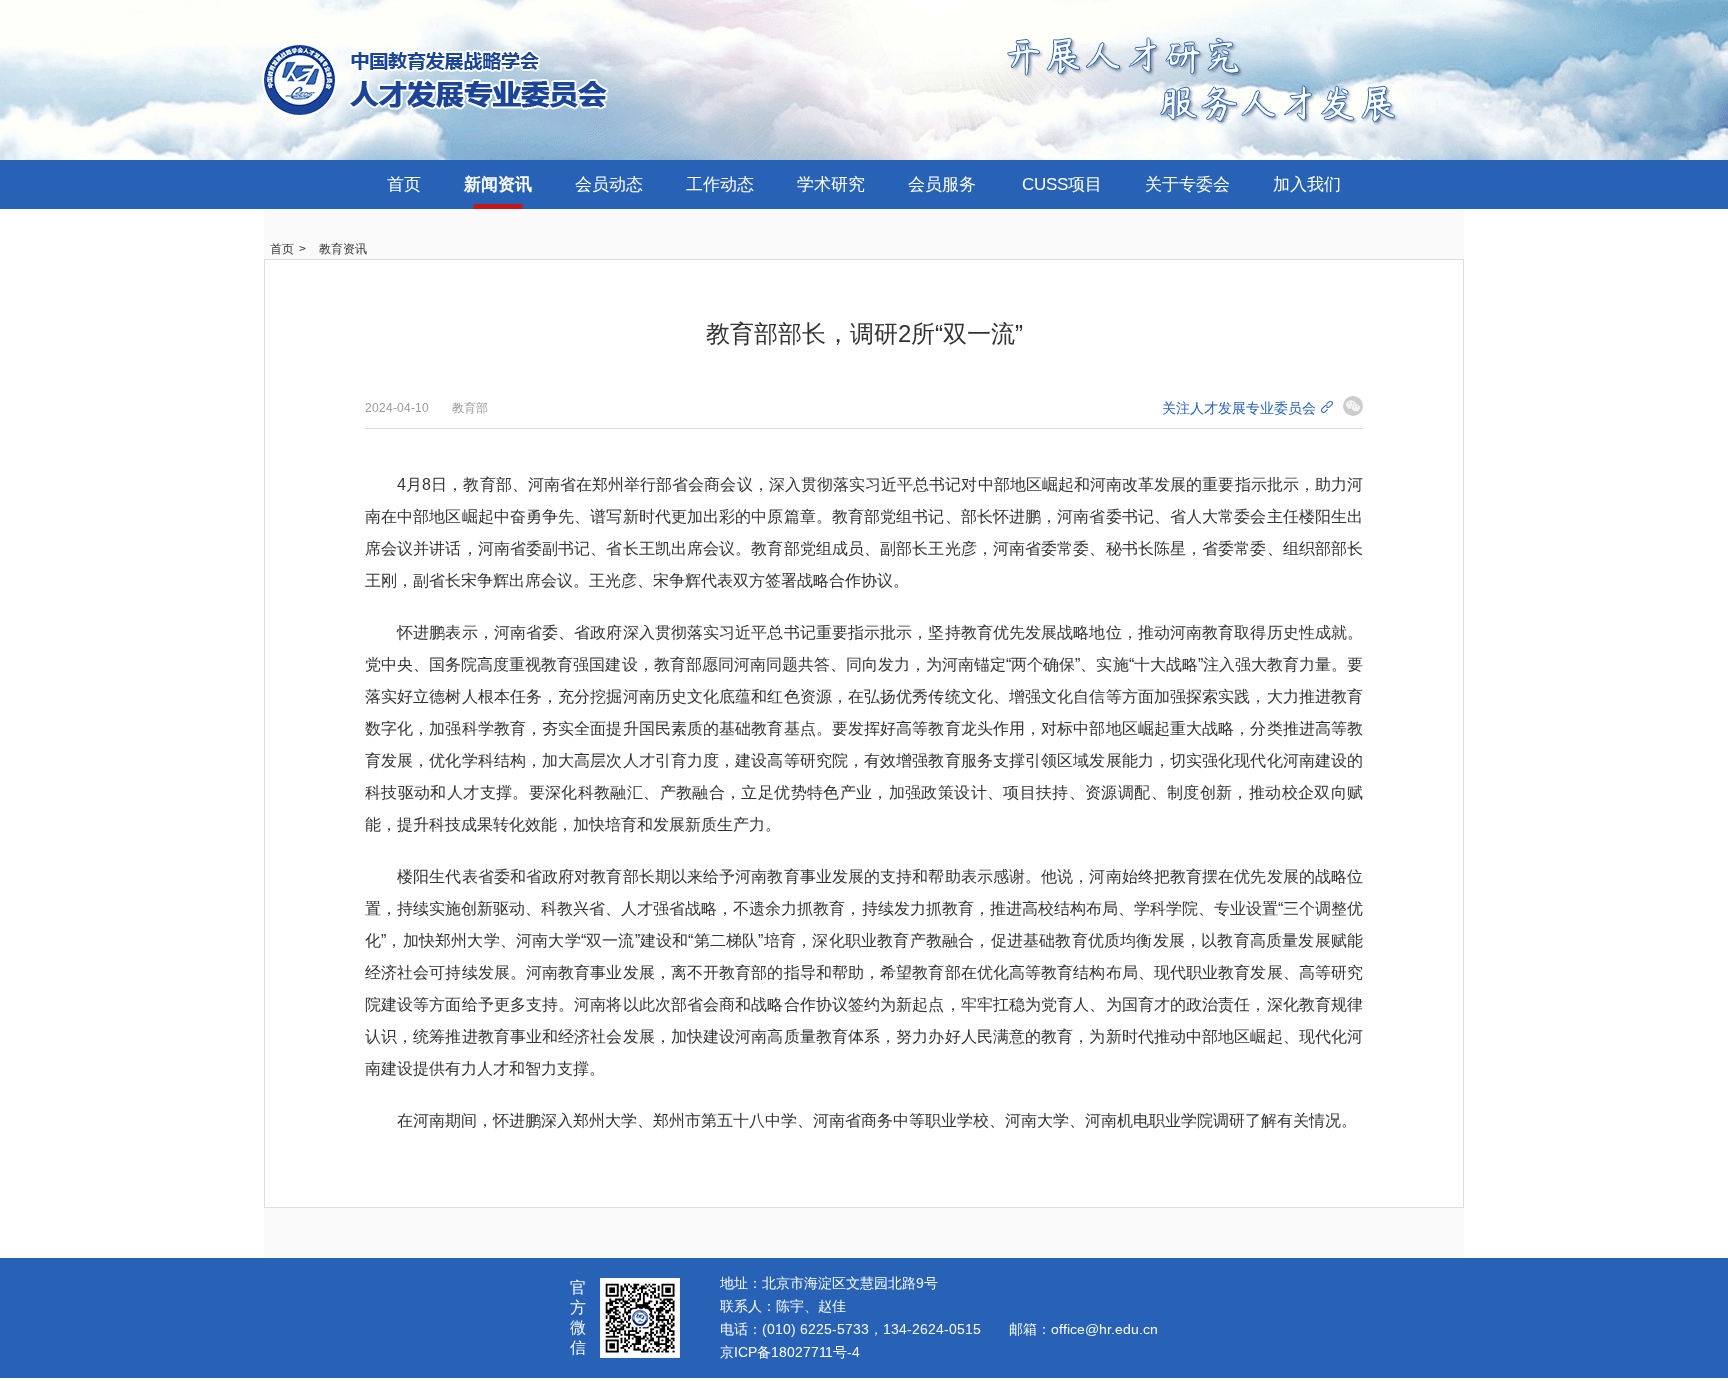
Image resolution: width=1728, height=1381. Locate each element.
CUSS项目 (1062, 184)
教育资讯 (343, 249)
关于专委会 (1187, 184)
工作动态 (720, 184)
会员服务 (942, 184)
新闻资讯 (498, 184)
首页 (404, 184)
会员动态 (609, 184)
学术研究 (831, 184)
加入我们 (1307, 184)
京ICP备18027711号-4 (790, 1352)
